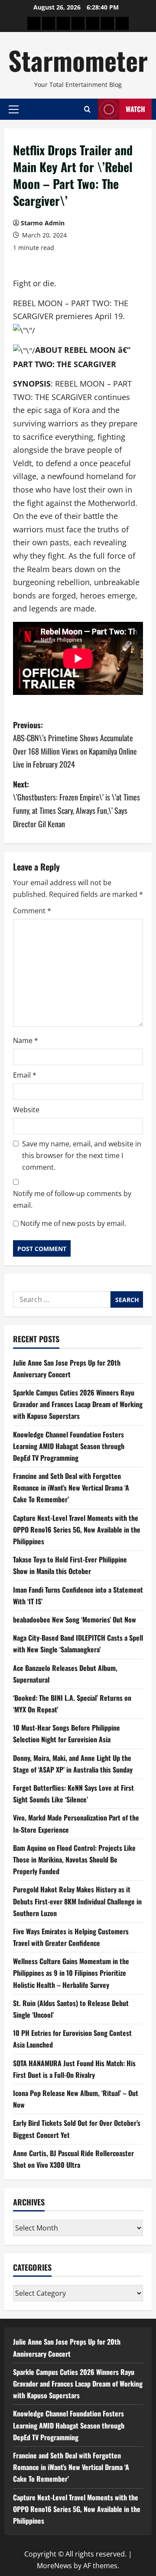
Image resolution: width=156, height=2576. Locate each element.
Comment (32, 911)
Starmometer (78, 60)
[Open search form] (87, 109)
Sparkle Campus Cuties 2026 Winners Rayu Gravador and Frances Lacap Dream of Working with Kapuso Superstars (78, 1404)
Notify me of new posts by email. (73, 1223)
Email (25, 1075)
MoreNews (54, 2566)
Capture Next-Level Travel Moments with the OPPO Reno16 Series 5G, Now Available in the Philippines (77, 1530)
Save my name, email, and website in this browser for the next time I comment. (82, 1155)
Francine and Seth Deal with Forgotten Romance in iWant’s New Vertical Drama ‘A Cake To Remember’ (71, 1488)
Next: (76, 804)
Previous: (75, 745)
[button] (14, 109)
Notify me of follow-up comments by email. (72, 1199)
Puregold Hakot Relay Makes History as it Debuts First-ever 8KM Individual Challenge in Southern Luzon (77, 1901)
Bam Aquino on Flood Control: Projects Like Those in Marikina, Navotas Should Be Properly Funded (74, 1859)
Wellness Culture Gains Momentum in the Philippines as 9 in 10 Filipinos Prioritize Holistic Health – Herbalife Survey (71, 1973)
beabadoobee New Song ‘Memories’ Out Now (75, 1619)
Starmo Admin (43, 223)
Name (26, 1040)
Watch (135, 109)
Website (26, 1110)
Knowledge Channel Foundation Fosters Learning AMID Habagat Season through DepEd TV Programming (69, 1446)
